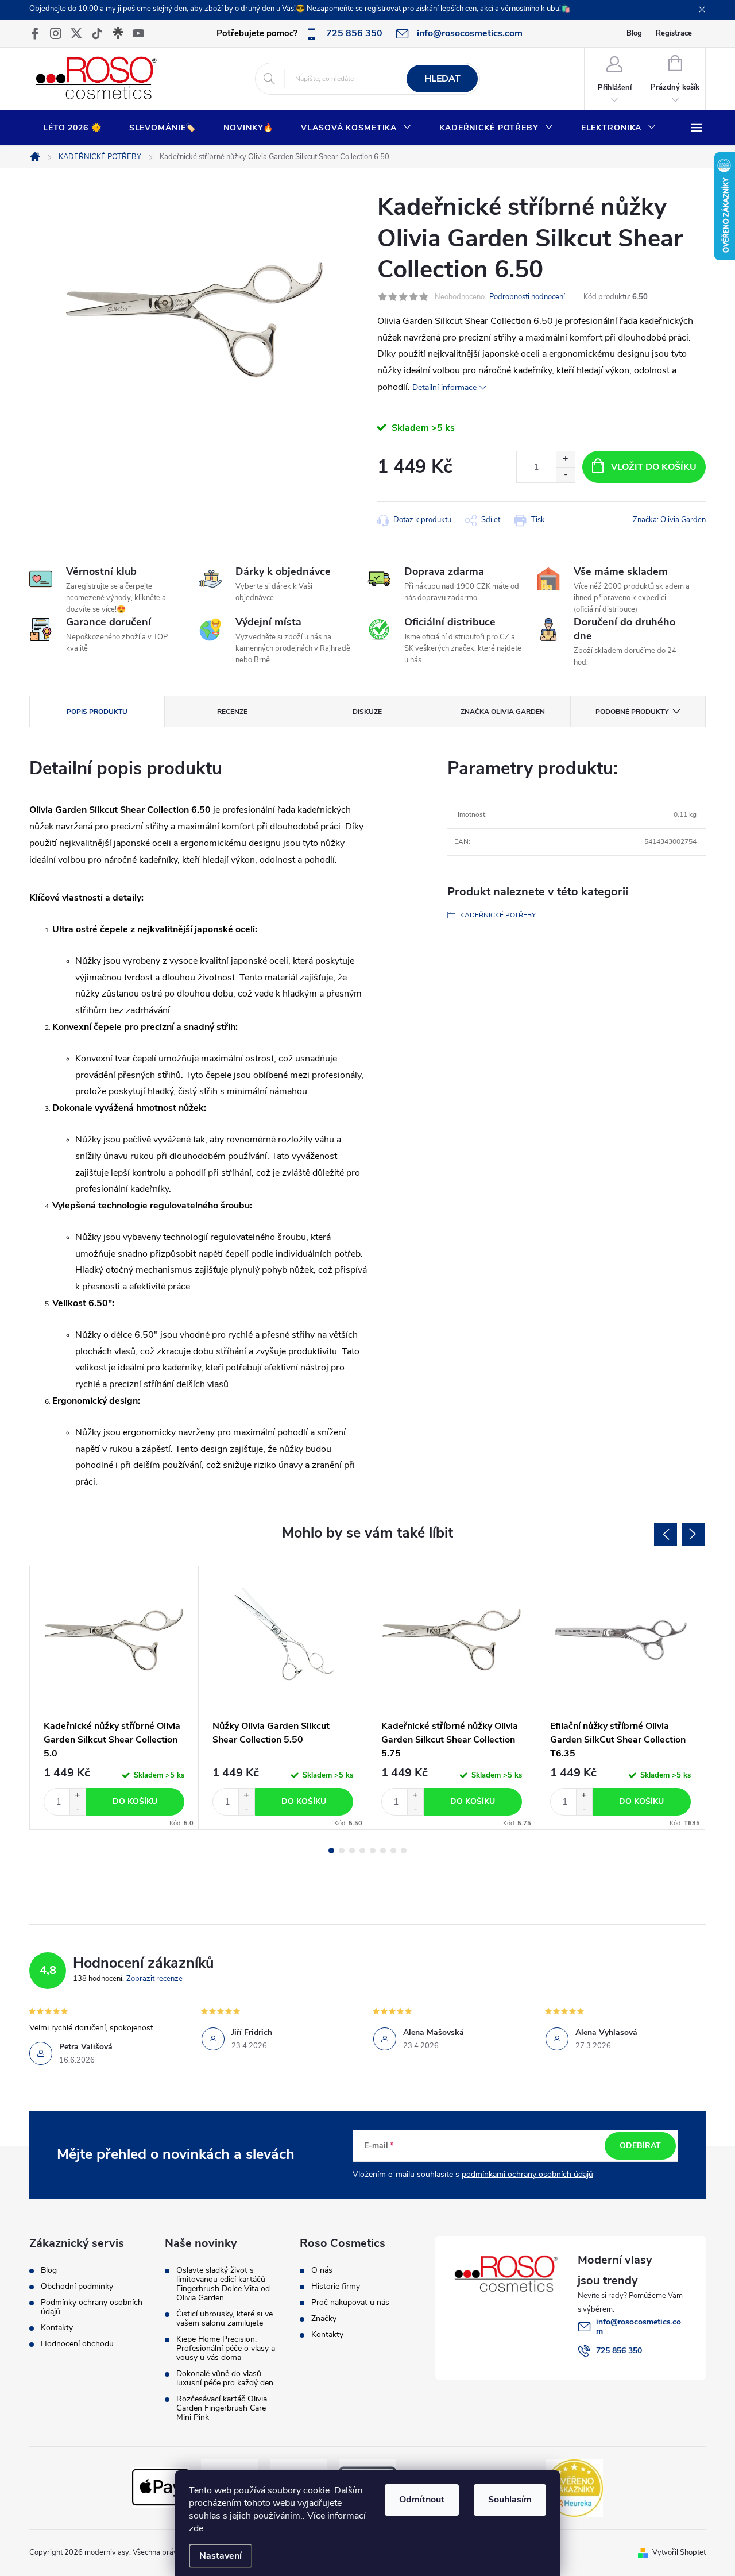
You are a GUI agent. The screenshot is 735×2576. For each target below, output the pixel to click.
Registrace (674, 33)
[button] (78, 1795)
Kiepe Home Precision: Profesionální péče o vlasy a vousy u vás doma (226, 2349)
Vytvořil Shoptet (679, 2552)
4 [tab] (362, 1851)
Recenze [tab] (232, 712)
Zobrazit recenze (154, 1979)
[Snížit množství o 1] (565, 475)
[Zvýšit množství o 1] (565, 459)
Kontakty (57, 2328)
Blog (634, 33)
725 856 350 (619, 2351)
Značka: (669, 520)
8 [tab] (404, 1851)
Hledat (442, 79)
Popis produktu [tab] (97, 712)
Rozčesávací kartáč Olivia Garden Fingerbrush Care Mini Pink (222, 2408)
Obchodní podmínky (77, 2287)
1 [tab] (331, 1851)
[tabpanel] (114, 1698)
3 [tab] (352, 1851)
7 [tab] (393, 1851)
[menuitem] (72, 128)
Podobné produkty (632, 712)
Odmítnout (422, 2500)
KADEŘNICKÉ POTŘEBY (498, 915)
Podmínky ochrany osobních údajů (92, 2307)
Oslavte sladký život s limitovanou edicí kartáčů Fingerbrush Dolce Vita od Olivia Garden (223, 2284)
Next (693, 1534)
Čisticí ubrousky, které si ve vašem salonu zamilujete (225, 2319)
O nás (322, 2270)
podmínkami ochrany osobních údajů (527, 2174)
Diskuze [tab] (367, 712)
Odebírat (640, 2146)
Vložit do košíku (654, 467)
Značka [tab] (503, 712)
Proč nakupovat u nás (350, 2303)
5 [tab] (373, 1851)
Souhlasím (510, 2500)
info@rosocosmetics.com (639, 2326)
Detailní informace (444, 387)
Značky (324, 2319)
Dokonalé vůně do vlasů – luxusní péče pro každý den (225, 2378)
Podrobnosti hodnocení (527, 297)
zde (196, 2528)
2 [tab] (342, 1851)
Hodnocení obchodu (77, 2344)
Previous (666, 1534)
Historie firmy (336, 2287)
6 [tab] (383, 1851)
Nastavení (220, 2556)
